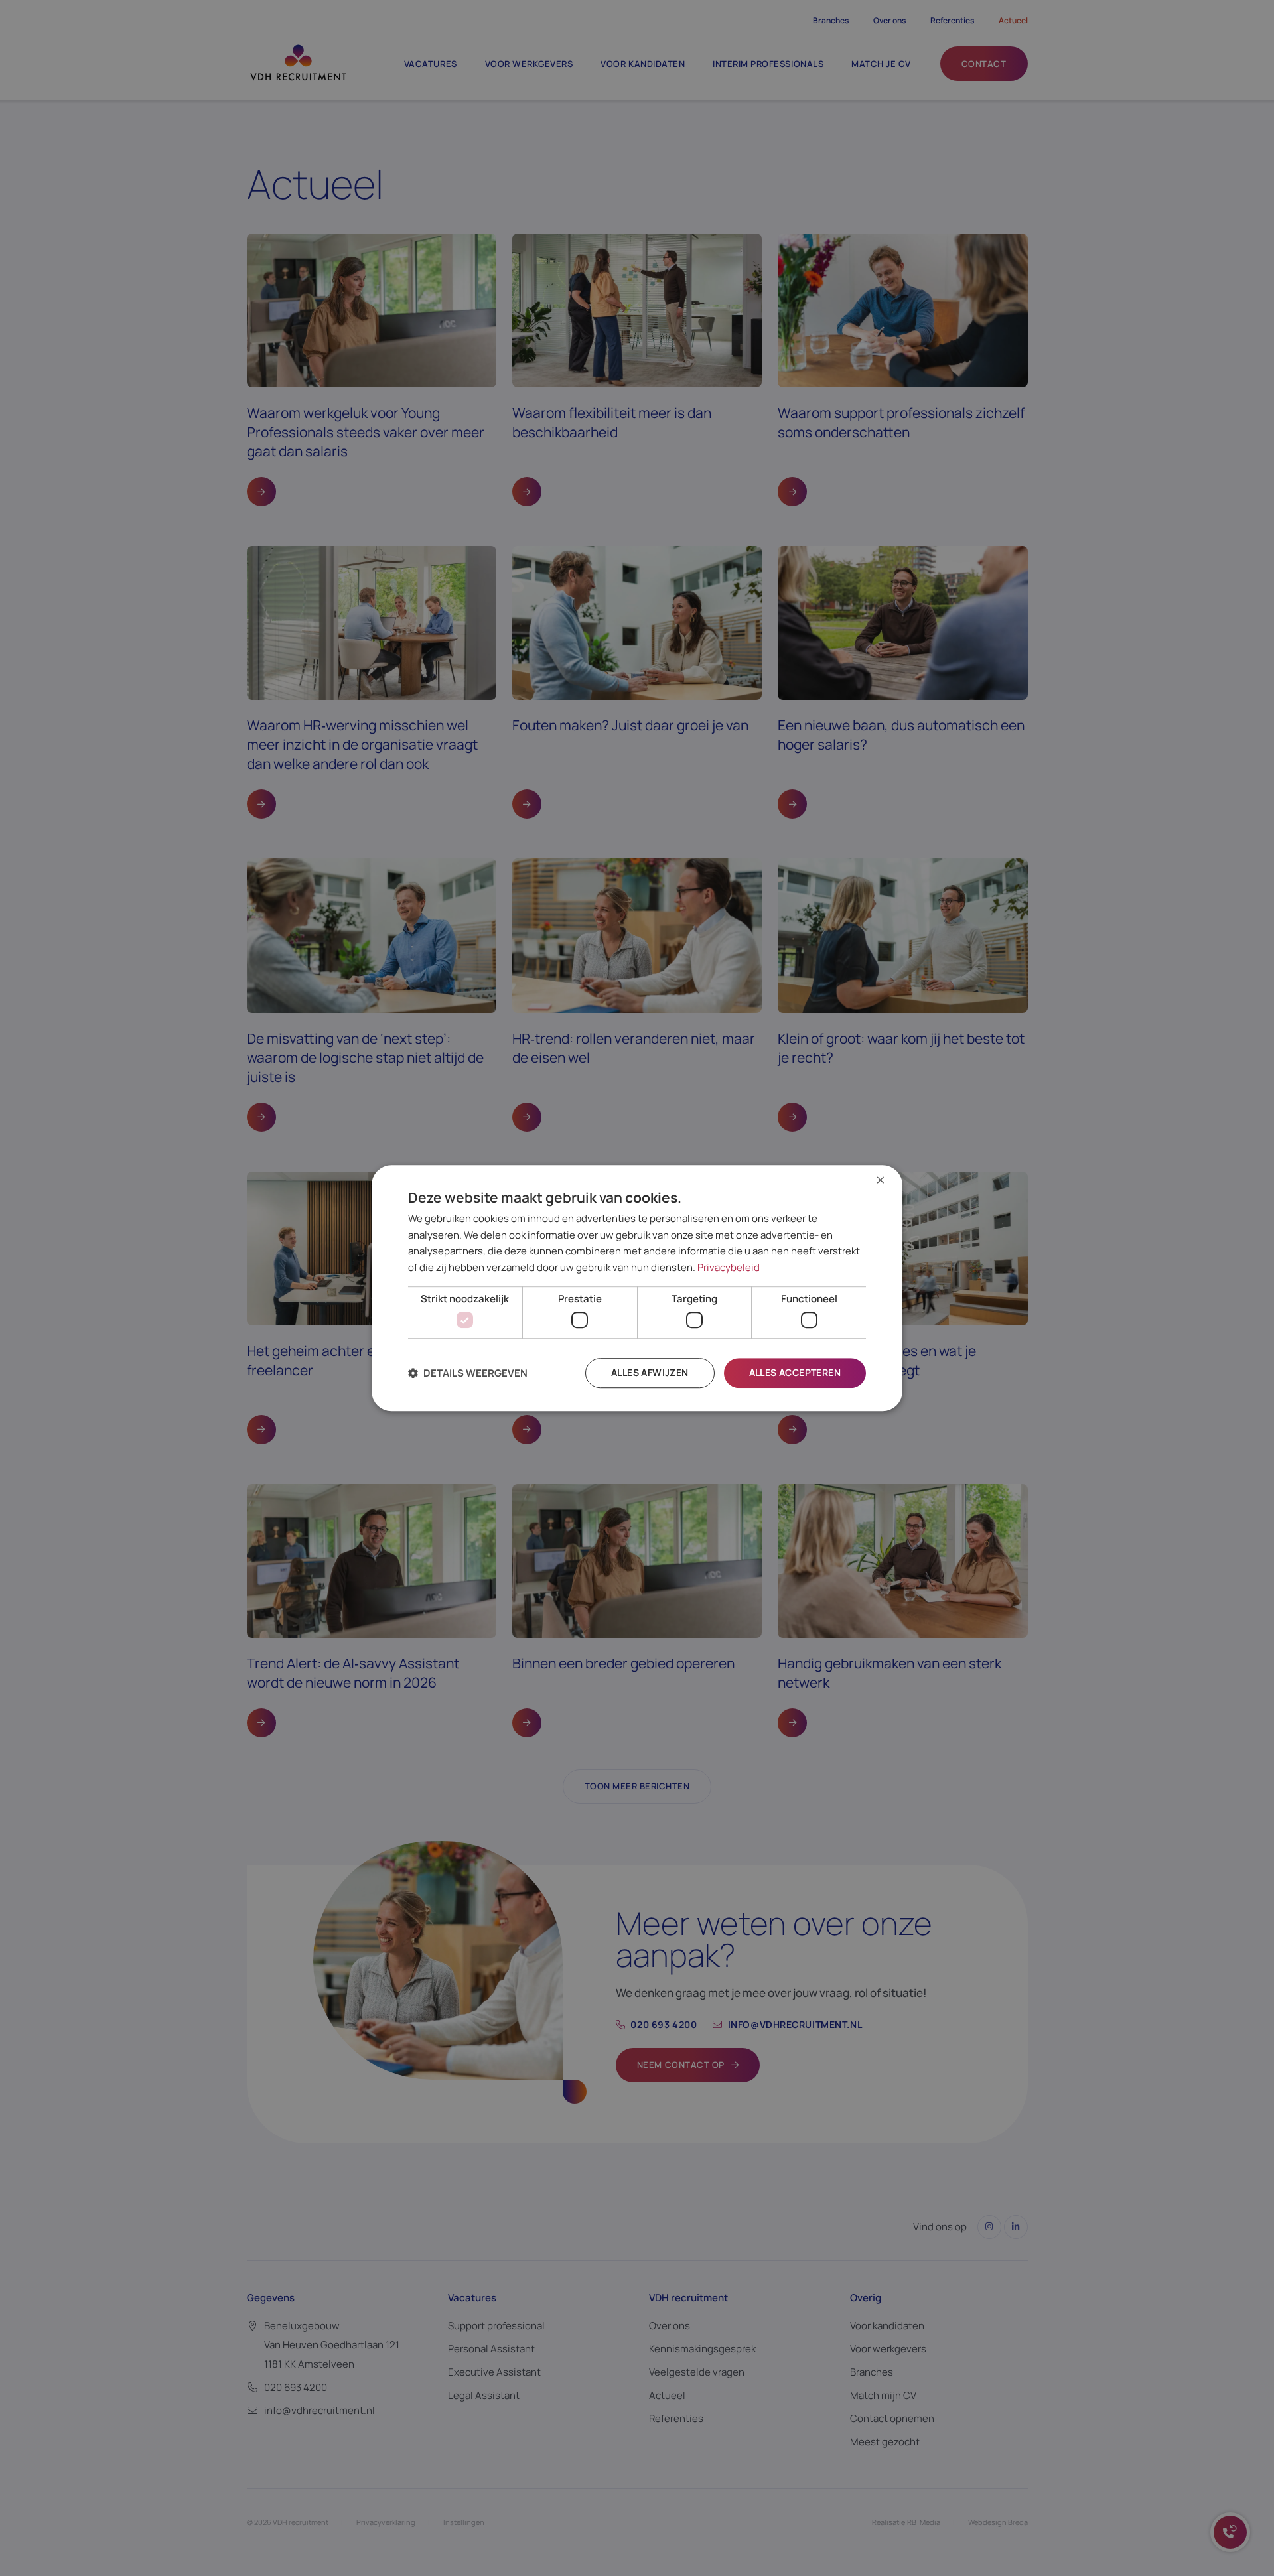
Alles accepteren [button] (795, 1373)
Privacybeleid (729, 1267)
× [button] (881, 1181)
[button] (468, 1373)
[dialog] (637, 1288)
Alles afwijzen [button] (650, 1373)
